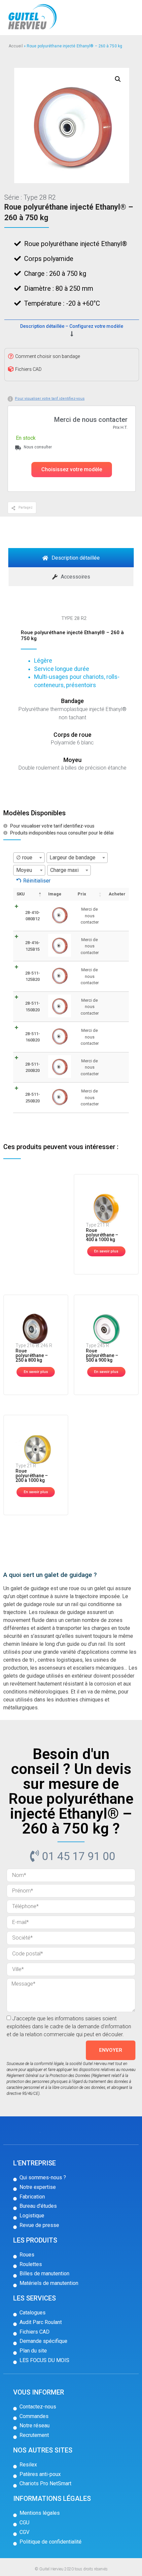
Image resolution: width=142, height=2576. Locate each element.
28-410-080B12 (33, 916)
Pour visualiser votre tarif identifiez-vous (50, 399)
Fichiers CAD (28, 369)
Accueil (16, 46)
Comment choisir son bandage (48, 356)
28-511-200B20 (33, 1067)
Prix (82, 894)
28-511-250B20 (33, 1098)
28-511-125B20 (33, 976)
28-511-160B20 (33, 1037)
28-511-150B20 (33, 1007)
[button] (72, 470)
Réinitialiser (37, 881)
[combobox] (29, 858)
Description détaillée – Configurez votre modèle (71, 326)
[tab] (71, 558)
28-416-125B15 (33, 946)
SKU (21, 894)
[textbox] (29, 858)
